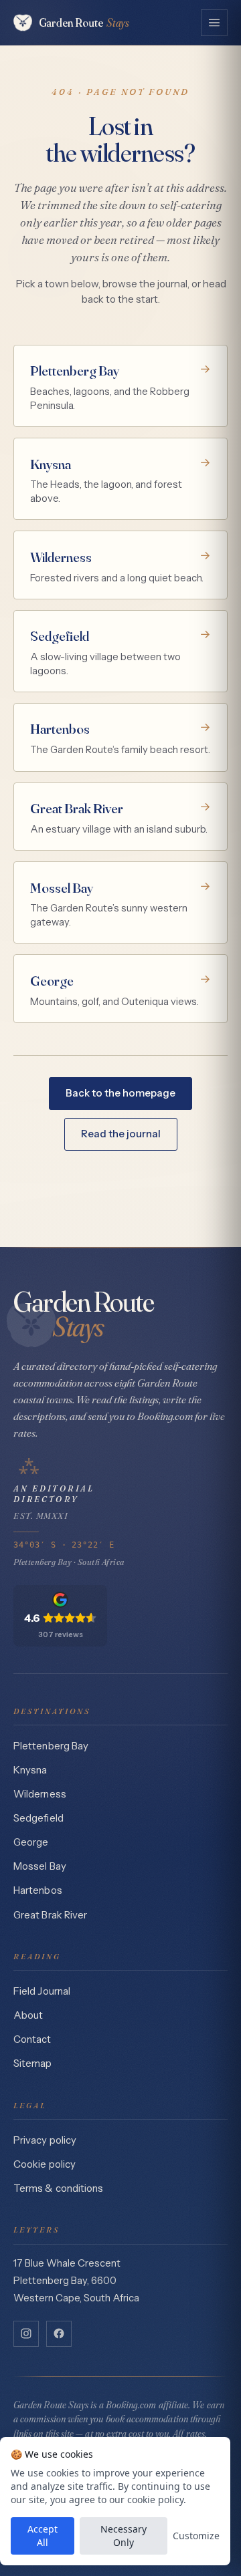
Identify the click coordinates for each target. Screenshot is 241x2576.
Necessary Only (124, 2536)
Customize (196, 2536)
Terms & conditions (58, 2188)
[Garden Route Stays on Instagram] (26, 2333)
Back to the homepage (120, 1093)
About (28, 2015)
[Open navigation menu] (214, 23)
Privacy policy (45, 2140)
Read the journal (121, 1134)
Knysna (30, 1770)
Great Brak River (50, 1915)
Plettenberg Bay (51, 1746)
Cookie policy (45, 2164)
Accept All (43, 2536)
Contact (32, 2039)
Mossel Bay (40, 1866)
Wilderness (40, 1794)
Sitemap (33, 2063)
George (31, 1842)
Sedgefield (38, 1818)
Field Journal (42, 1991)
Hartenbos (38, 1890)
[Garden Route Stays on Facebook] (59, 2333)
